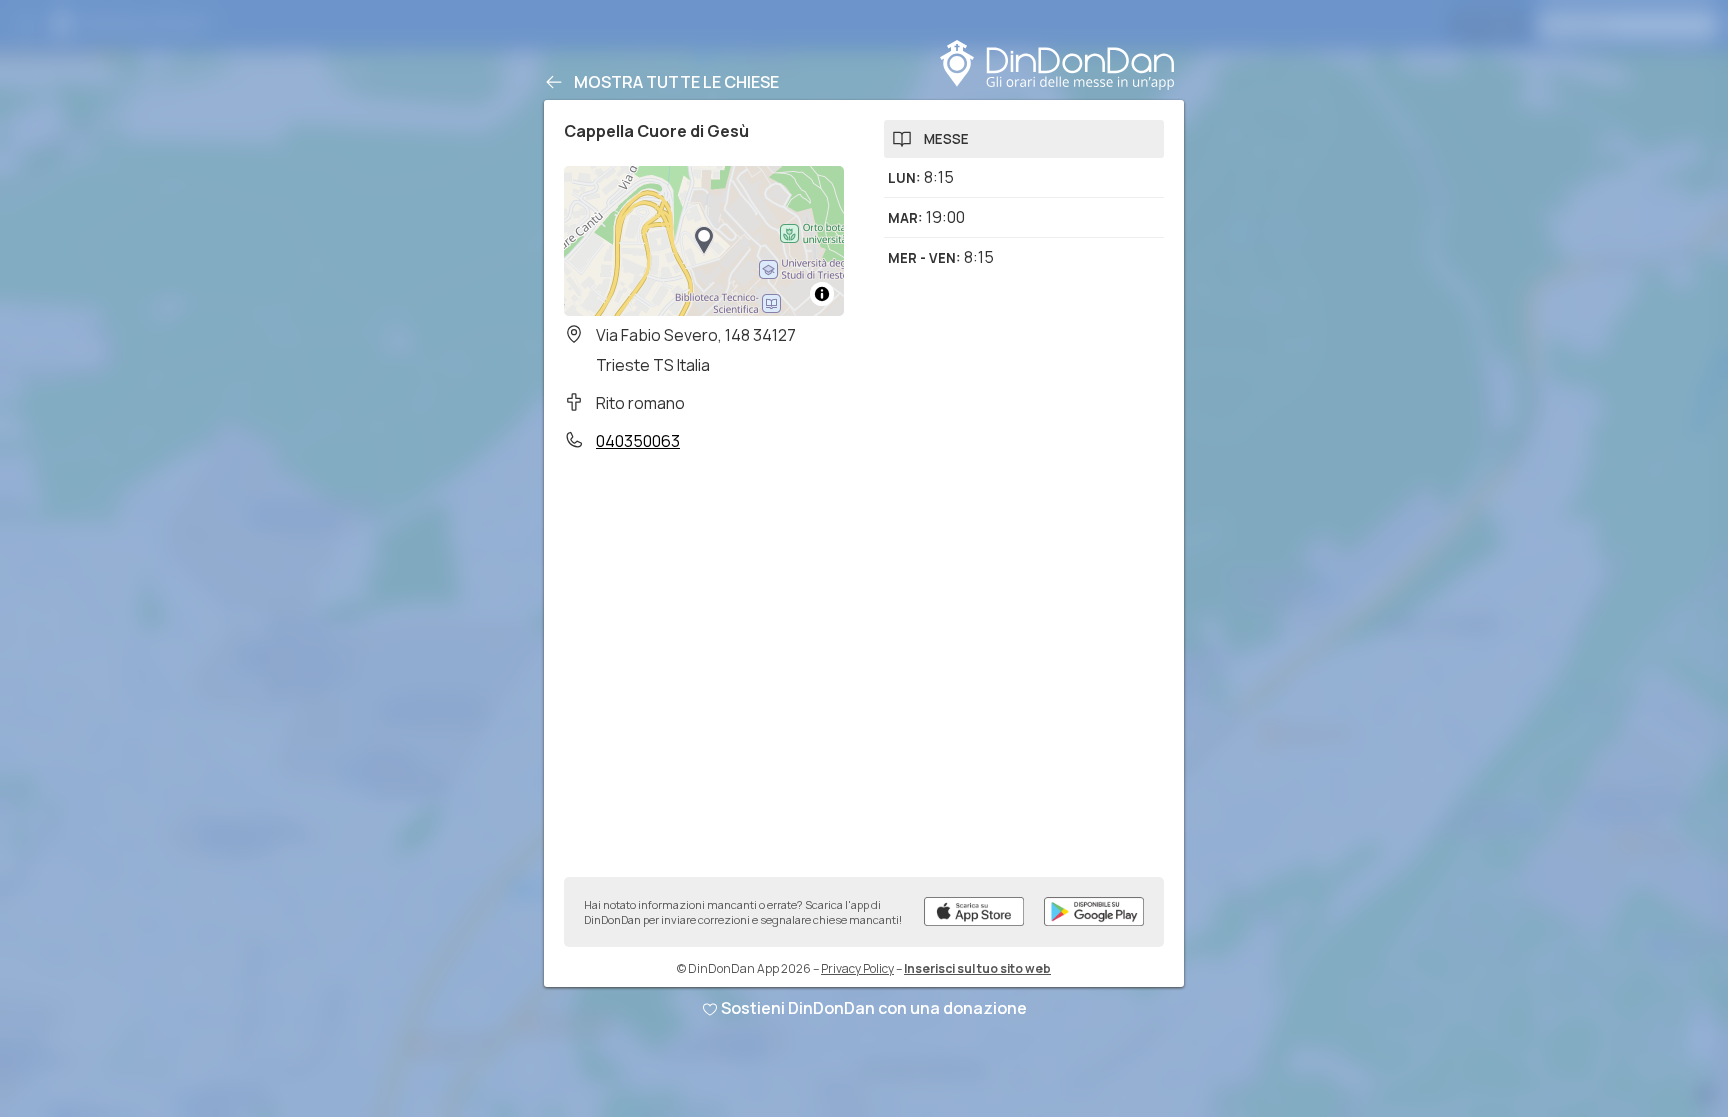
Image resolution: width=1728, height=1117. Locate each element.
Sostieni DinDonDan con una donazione (874, 1008)
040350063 (638, 441)
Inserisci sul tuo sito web (977, 968)
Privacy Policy (857, 968)
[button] (704, 241)
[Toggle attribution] (822, 294)
